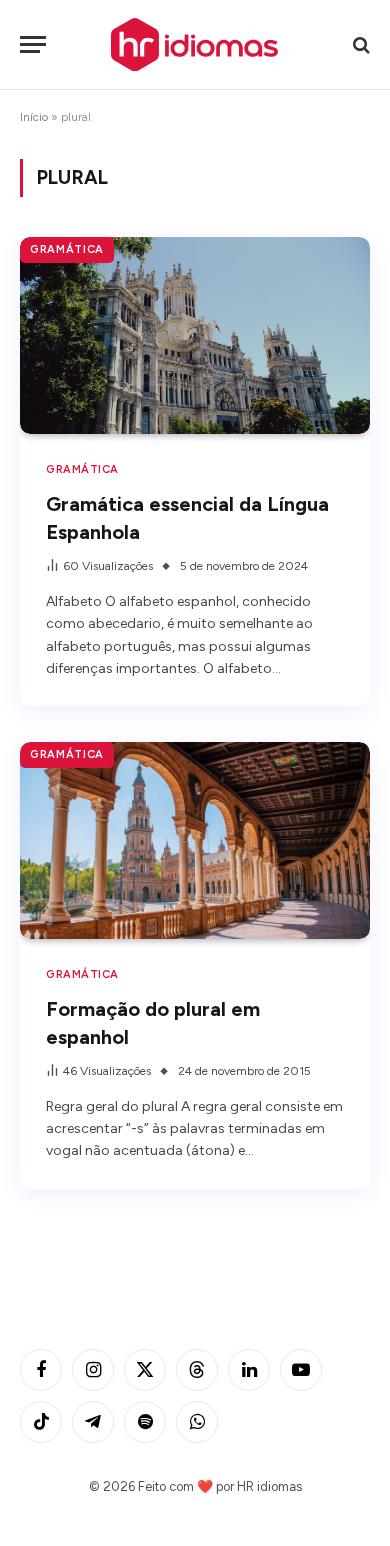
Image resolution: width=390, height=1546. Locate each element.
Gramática (67, 249)
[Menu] (33, 44)
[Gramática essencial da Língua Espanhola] (195, 335)
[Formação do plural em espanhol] (195, 840)
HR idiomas (269, 1486)
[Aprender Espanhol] (195, 44)
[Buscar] (359, 44)
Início (34, 117)
